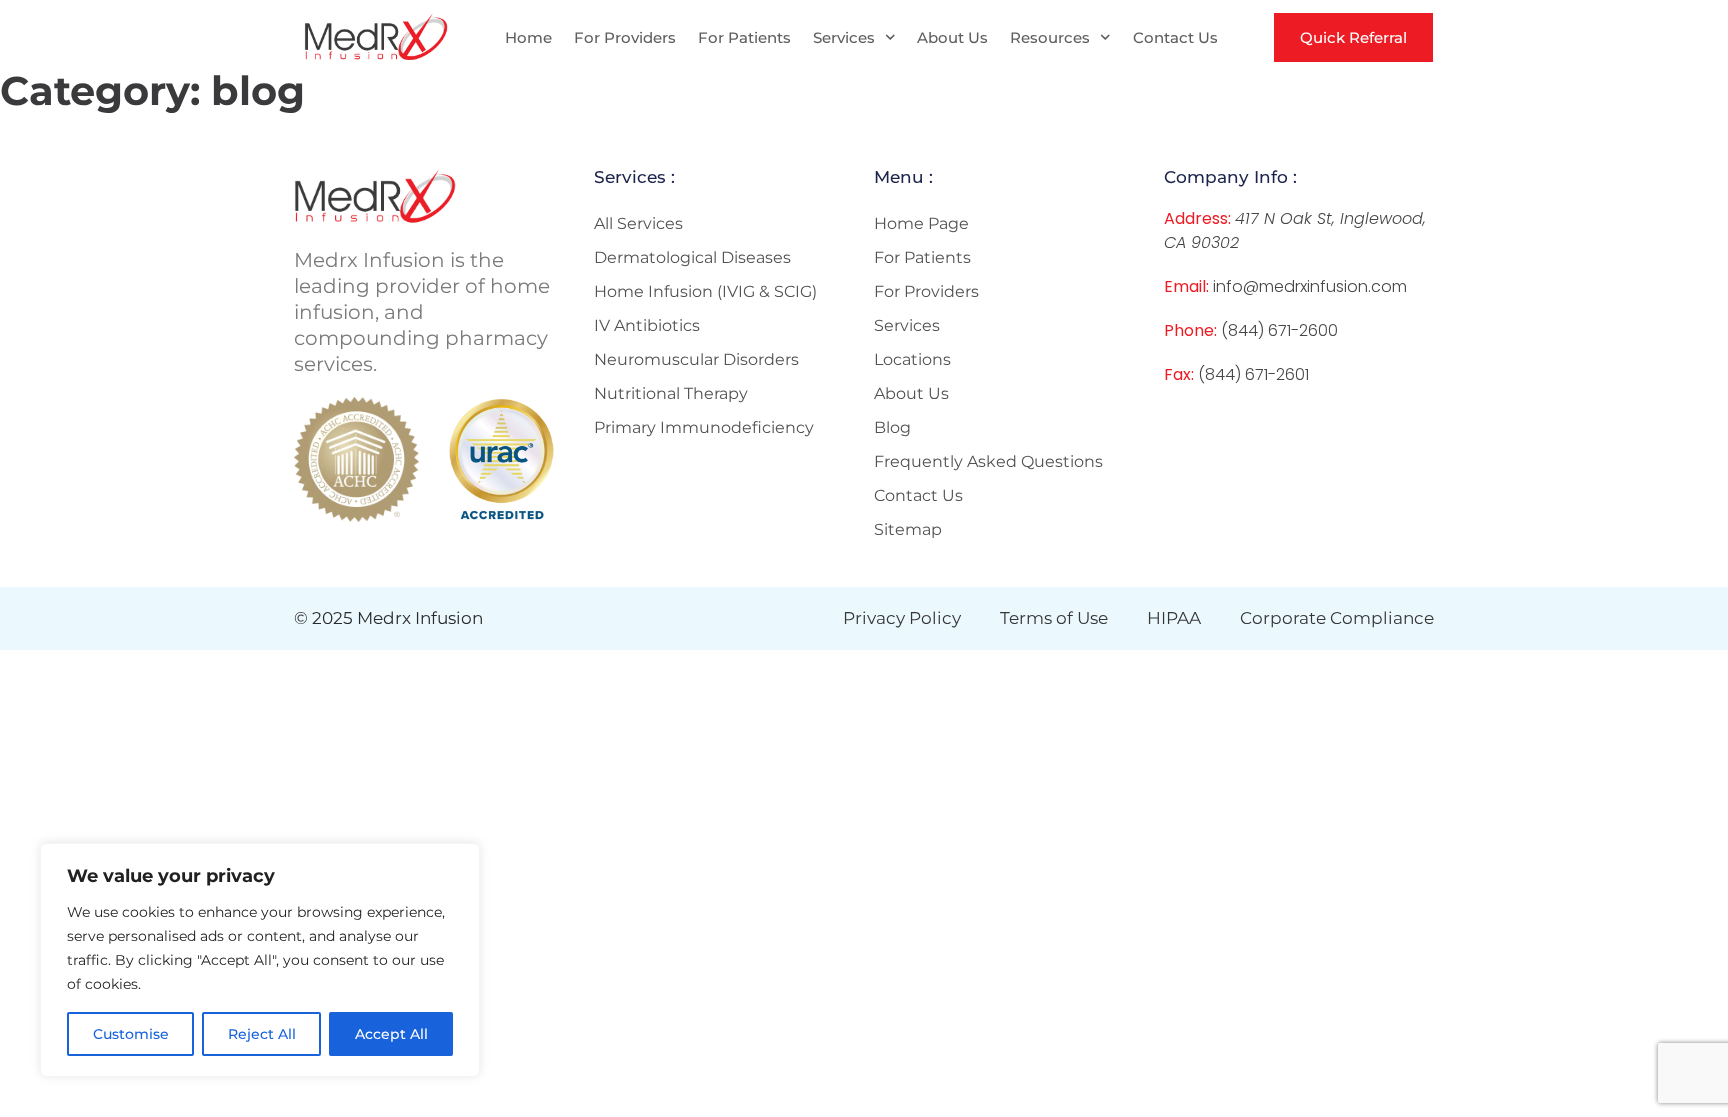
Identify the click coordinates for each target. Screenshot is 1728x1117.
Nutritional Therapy (671, 393)
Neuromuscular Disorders (696, 359)
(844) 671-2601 (1253, 374)
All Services (638, 223)
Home (528, 37)
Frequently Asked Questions (988, 461)
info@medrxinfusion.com (1310, 286)
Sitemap (908, 529)
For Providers (625, 37)
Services (844, 37)
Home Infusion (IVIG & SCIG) (705, 291)
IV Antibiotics (647, 325)
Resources (1050, 37)
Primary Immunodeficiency (704, 427)
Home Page (921, 223)
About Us (952, 37)
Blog (892, 427)
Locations (912, 359)
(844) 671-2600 (1279, 330)
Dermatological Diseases (692, 257)
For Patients (744, 37)
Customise (131, 1034)
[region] (260, 960)
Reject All (262, 1034)
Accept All (391, 1034)
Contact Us (1175, 37)
